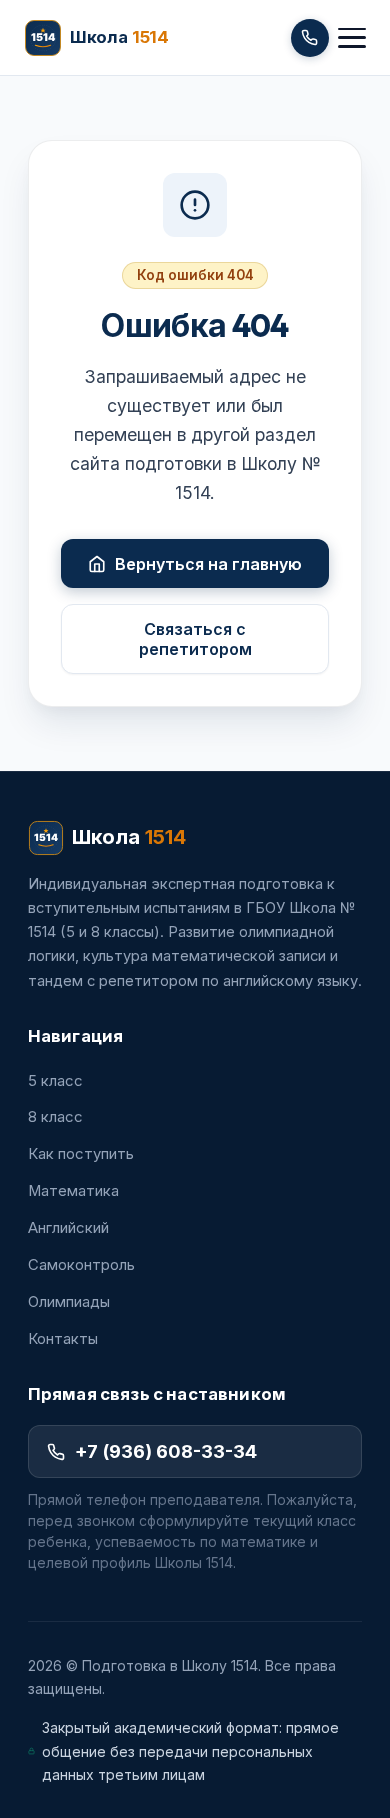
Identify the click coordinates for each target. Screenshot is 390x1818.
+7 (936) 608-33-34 (166, 1451)
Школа (129, 837)
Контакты (63, 1339)
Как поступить (81, 1154)
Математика (73, 1191)
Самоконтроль (81, 1265)
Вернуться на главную (208, 564)
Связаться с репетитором (195, 639)
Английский (68, 1228)
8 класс (55, 1117)
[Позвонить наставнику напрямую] (310, 38)
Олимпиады (69, 1302)
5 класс (55, 1081)
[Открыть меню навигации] (352, 38)
